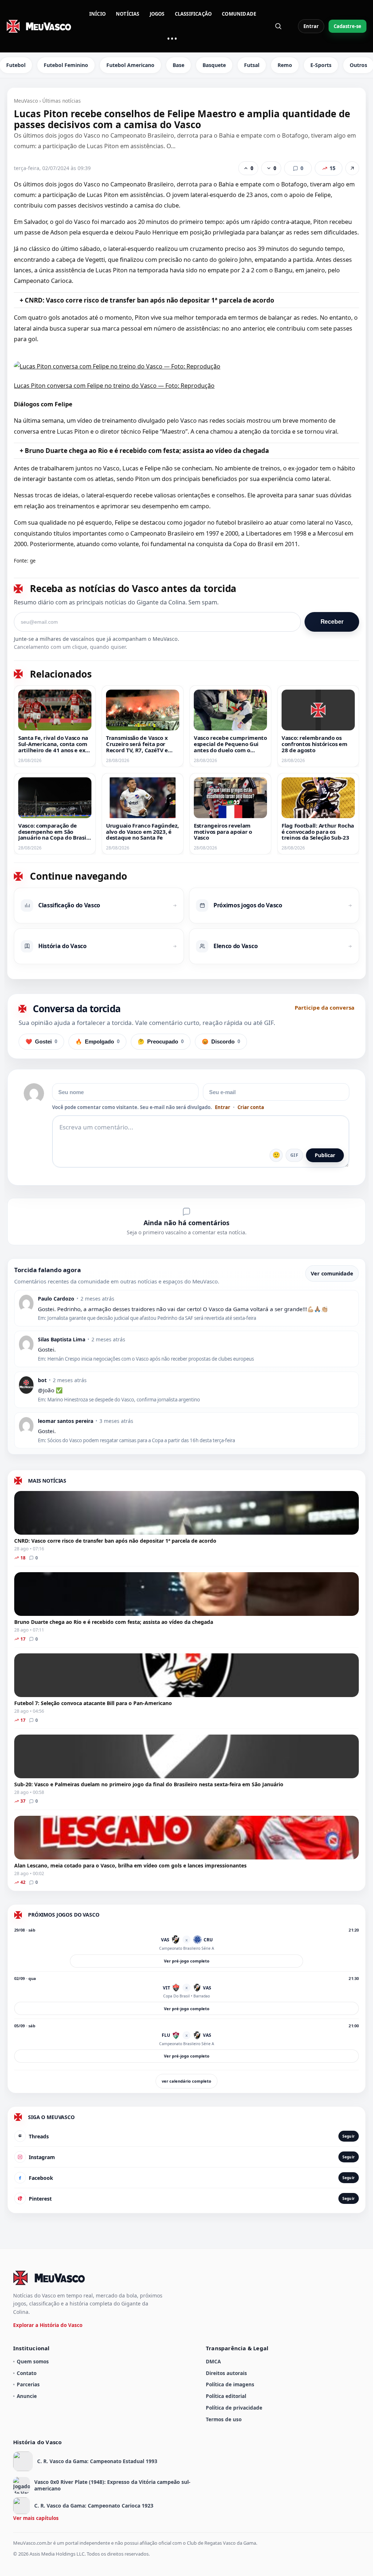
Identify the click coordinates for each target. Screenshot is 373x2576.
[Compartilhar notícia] (352, 168)
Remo (285, 65)
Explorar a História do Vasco (48, 2325)
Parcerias (28, 2384)
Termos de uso (224, 2419)
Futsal (252, 65)
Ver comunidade (332, 1273)
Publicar (325, 1155)
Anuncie (27, 2396)
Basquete (214, 65)
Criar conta (251, 1107)
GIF (294, 1155)
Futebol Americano (130, 65)
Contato (27, 2373)
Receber (332, 622)
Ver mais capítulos (36, 2518)
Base (178, 65)
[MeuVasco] (39, 26)
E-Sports (321, 65)
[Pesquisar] (278, 26)
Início (97, 14)
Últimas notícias (62, 101)
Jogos (157, 14)
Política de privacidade (234, 2408)
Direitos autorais (226, 2373)
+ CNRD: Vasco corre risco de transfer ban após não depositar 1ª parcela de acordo (147, 300)
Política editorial (226, 2396)
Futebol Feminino (66, 65)
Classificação (193, 14)
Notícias (128, 14)
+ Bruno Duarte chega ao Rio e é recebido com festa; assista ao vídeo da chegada (144, 451)
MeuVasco (26, 101)
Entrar (311, 26)
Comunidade (239, 14)
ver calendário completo (186, 2081)
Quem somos (33, 2361)
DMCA (213, 2361)
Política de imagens (230, 2384)
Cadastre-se (348, 26)
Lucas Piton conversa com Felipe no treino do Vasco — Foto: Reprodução (114, 386)
